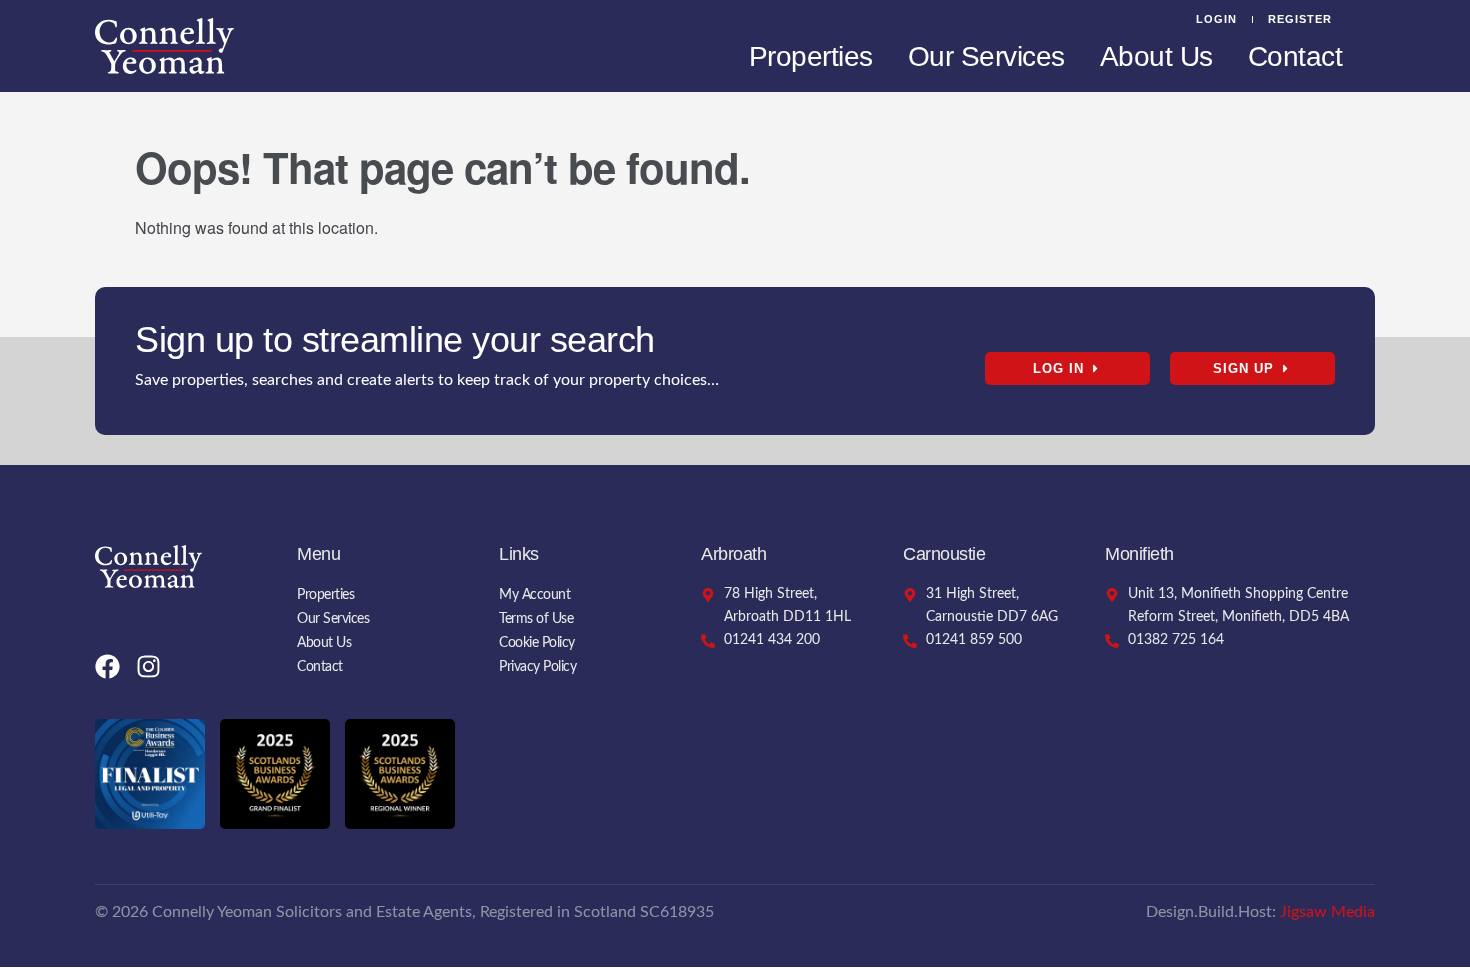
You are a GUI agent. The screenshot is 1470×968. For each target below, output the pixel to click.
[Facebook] (107, 666)
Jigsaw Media (1327, 912)
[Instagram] (148, 666)
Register (1300, 19)
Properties (811, 56)
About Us (1156, 56)
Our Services (986, 56)
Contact (1295, 56)
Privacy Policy (537, 667)
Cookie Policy (537, 643)
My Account (534, 595)
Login (1216, 19)
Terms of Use (536, 619)
